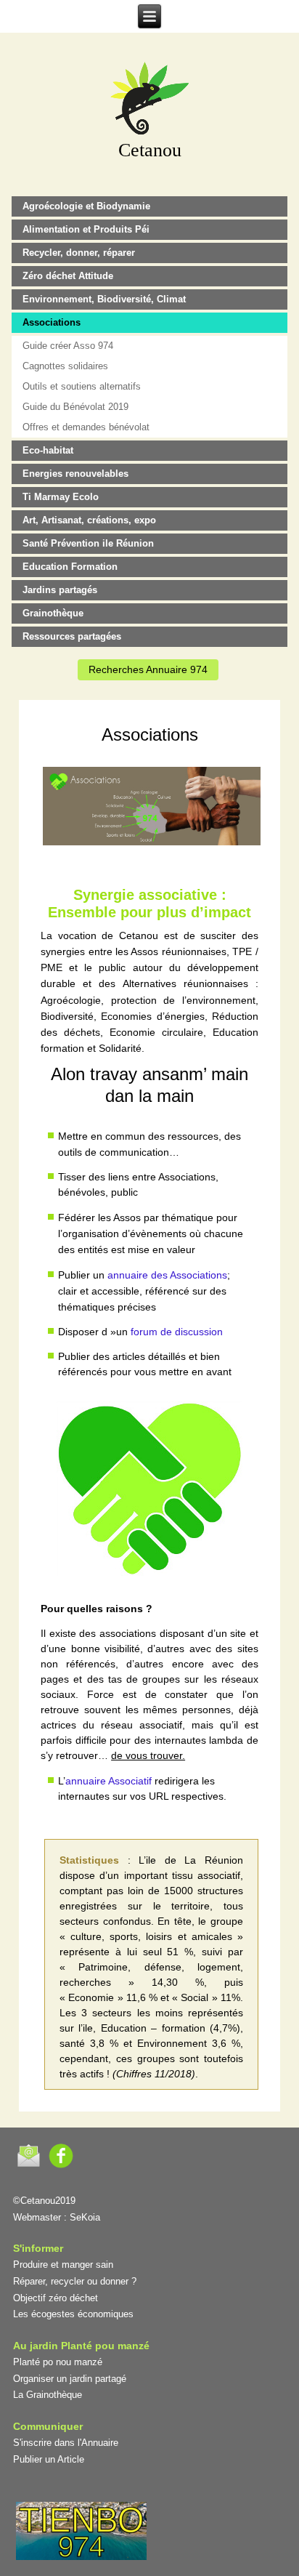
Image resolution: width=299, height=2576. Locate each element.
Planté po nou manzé (58, 2362)
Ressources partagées (72, 636)
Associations (52, 322)
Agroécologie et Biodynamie (86, 206)
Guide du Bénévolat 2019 (75, 407)
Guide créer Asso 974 (68, 346)
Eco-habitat (48, 450)
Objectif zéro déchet (56, 2298)
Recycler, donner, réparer (79, 253)
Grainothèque (53, 613)
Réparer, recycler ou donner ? (75, 2281)
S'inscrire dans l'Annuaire (66, 2443)
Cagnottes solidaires (65, 366)
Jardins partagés (60, 590)
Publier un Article (49, 2459)
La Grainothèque (48, 2395)
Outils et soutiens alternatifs (82, 386)
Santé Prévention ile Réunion (88, 543)
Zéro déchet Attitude (68, 276)
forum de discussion (177, 1332)
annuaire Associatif (108, 1781)
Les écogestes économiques (73, 2314)
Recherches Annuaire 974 (148, 669)
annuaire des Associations (167, 1275)
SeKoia (85, 2217)
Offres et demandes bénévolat (86, 427)
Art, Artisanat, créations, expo (89, 520)
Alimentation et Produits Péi (86, 229)
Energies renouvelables (75, 474)
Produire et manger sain (63, 2265)
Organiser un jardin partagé (70, 2379)
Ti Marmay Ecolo (61, 497)
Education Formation (70, 567)
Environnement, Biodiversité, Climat (104, 299)
